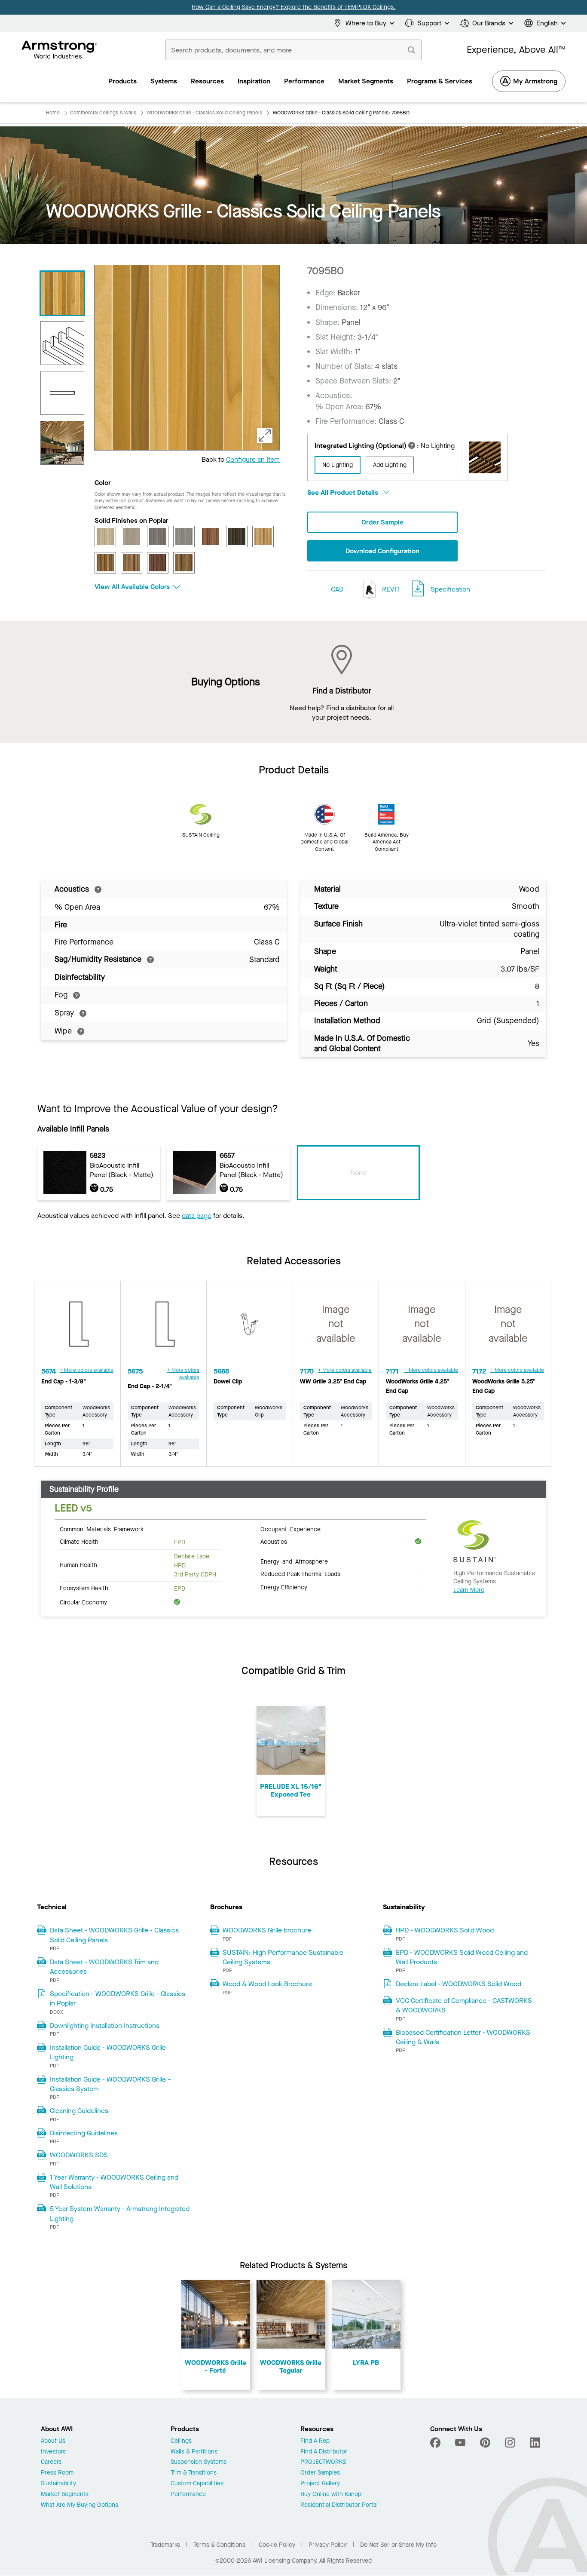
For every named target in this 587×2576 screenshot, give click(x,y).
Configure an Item (253, 459)
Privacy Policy (328, 2545)
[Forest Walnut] (237, 537)
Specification (450, 589)
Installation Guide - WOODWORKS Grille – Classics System (111, 2084)
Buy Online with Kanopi (332, 2495)
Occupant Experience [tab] (290, 1529)
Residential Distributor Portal (339, 2505)
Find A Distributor (324, 2452)
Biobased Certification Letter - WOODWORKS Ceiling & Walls (463, 2037)
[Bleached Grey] (131, 537)
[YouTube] (460, 2443)
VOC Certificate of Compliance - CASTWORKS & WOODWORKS (464, 2005)
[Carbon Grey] (158, 537)
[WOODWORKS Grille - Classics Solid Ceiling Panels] (62, 443)
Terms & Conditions (219, 2545)
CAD (337, 589)
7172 (479, 1371)
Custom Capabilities (197, 2484)
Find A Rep (315, 2441)
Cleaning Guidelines (79, 2111)
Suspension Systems (199, 2462)
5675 (135, 1371)
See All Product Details (344, 492)
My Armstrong (535, 81)
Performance (188, 2495)
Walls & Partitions (194, 2452)
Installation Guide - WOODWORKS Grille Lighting (108, 2052)
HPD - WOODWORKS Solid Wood (445, 1930)
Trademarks (165, 2545)
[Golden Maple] (263, 537)
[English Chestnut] (211, 537)
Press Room (57, 2473)
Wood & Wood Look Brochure (267, 1984)
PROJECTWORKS (323, 2462)
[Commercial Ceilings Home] (60, 50)
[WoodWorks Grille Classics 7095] (62, 343)
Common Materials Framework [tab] (102, 1529)
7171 (392, 1371)
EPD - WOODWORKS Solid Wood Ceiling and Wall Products (462, 1957)
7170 (307, 1371)
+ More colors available (87, 1370)
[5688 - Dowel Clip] (250, 1328)
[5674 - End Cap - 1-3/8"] (77, 1328)
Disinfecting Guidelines (84, 2133)
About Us (53, 2441)
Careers (51, 2462)
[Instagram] (510, 2443)
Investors (53, 2452)
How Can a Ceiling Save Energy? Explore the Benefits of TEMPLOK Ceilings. (293, 7)
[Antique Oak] (105, 537)
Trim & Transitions (194, 2473)
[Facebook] (436, 2443)
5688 (221, 1371)
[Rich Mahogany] (158, 563)
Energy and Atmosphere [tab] (294, 1561)
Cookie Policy (277, 2545)
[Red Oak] (131, 563)
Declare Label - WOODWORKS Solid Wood (459, 1984)
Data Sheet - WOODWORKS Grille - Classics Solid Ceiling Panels (114, 1935)
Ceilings (181, 2441)
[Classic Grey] (184, 537)
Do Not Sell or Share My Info (398, 2545)
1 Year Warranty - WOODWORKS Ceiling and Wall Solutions (114, 2182)
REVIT (390, 589)
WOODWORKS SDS (79, 2155)
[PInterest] (485, 2443)
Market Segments (65, 2495)
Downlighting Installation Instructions (105, 2026)
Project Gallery (320, 2484)
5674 (49, 1371)
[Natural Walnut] (105, 563)
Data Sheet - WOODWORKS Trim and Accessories (104, 1967)
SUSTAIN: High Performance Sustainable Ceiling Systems (283, 1957)
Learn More (469, 1590)
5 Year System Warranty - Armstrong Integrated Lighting (120, 2213)
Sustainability (58, 2484)
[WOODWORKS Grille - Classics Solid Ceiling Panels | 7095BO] (62, 293)
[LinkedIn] (535, 2443)
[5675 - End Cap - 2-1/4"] (164, 1328)
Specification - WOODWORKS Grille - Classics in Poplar (118, 1998)
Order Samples (320, 2473)
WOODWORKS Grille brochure (267, 1930)
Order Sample (382, 522)
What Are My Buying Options (79, 2505)
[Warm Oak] (184, 563)
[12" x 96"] (62, 393)
